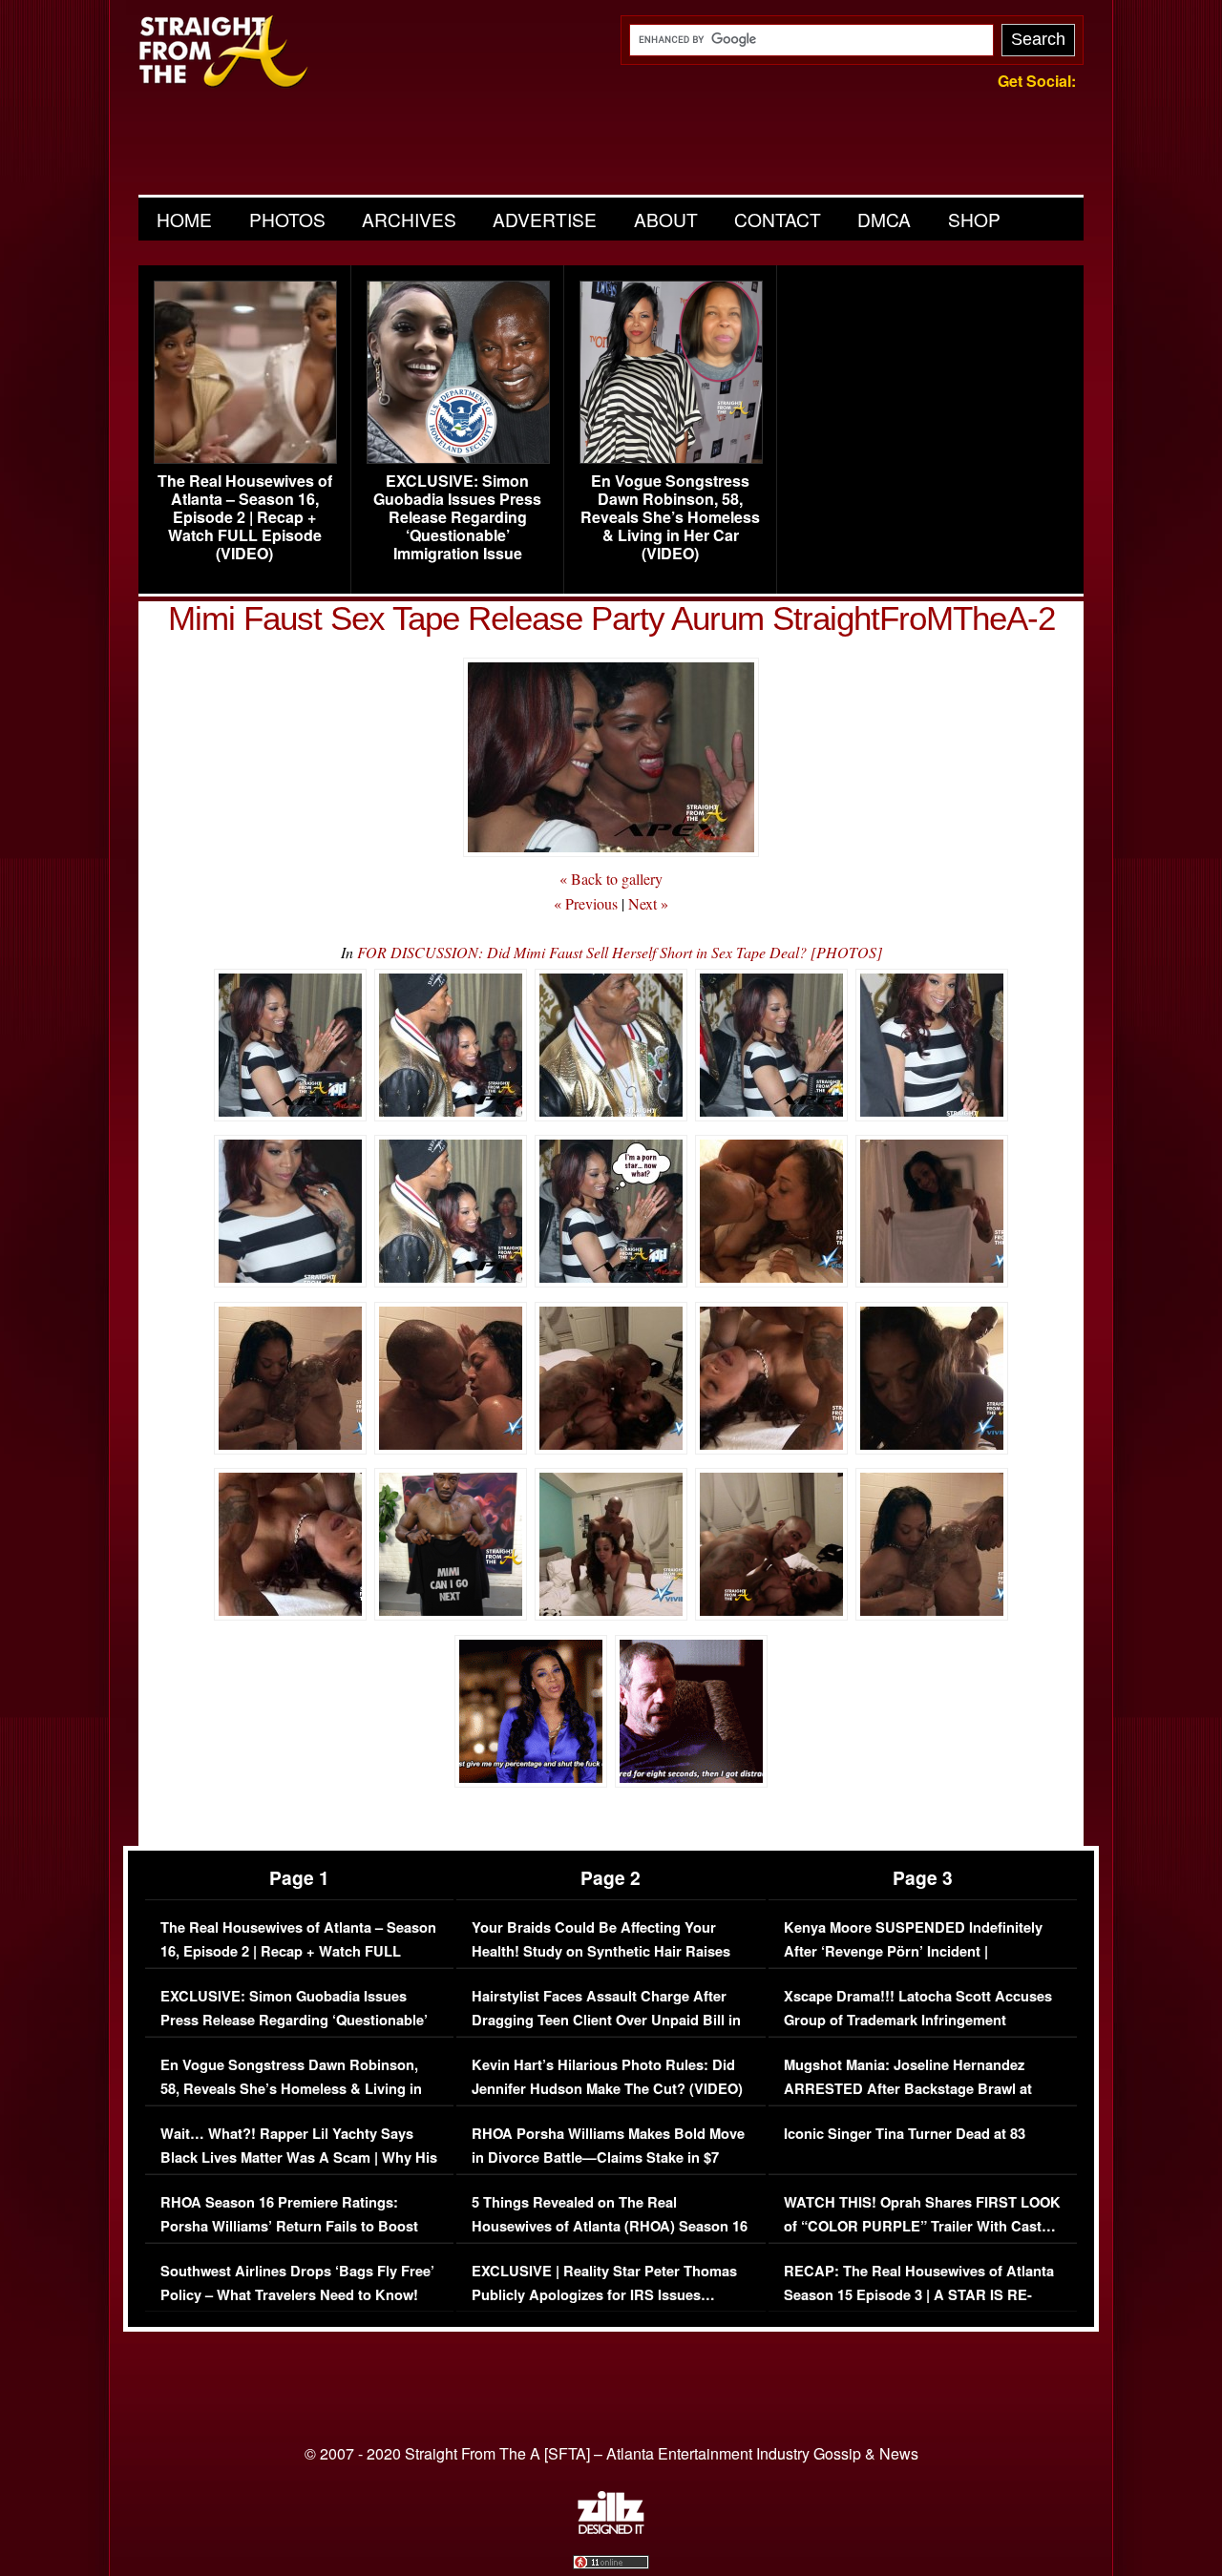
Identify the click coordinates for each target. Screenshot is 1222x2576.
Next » (648, 903)
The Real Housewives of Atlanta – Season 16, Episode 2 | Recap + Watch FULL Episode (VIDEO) (245, 517)
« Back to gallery (611, 879)
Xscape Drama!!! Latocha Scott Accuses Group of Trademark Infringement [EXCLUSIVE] (918, 2021)
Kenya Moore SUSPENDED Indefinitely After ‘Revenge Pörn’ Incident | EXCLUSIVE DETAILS (913, 1952)
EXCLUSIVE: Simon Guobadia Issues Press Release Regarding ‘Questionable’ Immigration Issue (457, 517)
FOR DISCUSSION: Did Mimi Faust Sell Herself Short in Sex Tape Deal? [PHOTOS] (620, 952)
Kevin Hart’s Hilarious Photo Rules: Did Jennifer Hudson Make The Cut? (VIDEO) (607, 2077)
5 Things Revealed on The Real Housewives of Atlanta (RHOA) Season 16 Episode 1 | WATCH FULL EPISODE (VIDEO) (610, 2239)
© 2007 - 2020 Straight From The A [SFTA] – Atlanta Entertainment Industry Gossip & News (611, 2453)
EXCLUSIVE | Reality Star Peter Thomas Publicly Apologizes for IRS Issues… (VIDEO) (604, 2295)
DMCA (884, 219)
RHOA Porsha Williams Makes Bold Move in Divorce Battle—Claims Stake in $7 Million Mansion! (608, 2158)
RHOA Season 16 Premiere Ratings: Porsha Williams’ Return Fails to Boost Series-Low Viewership (289, 2227)
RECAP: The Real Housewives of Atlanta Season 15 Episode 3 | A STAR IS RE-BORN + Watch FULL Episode (919, 2295)
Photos (287, 219)
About (666, 219)
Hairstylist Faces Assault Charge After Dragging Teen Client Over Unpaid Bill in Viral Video (606, 2021)
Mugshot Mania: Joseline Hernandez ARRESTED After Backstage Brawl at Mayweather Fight (908, 2089)
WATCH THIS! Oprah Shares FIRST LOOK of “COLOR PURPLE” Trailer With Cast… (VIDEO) (922, 2227)
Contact (778, 219)
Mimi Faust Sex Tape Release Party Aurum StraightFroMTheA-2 (611, 618)
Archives (409, 219)
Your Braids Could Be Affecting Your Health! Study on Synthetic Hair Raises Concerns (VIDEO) (601, 1952)
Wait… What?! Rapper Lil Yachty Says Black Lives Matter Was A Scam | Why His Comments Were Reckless (299, 2158)
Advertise (545, 219)
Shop (974, 219)
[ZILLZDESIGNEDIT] (611, 2529)
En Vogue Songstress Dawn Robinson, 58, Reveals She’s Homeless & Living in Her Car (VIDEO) (670, 517)
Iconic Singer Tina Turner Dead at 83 (905, 2134)
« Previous (586, 903)
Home (184, 219)
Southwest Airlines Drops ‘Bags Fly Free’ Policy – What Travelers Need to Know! (297, 2283)
